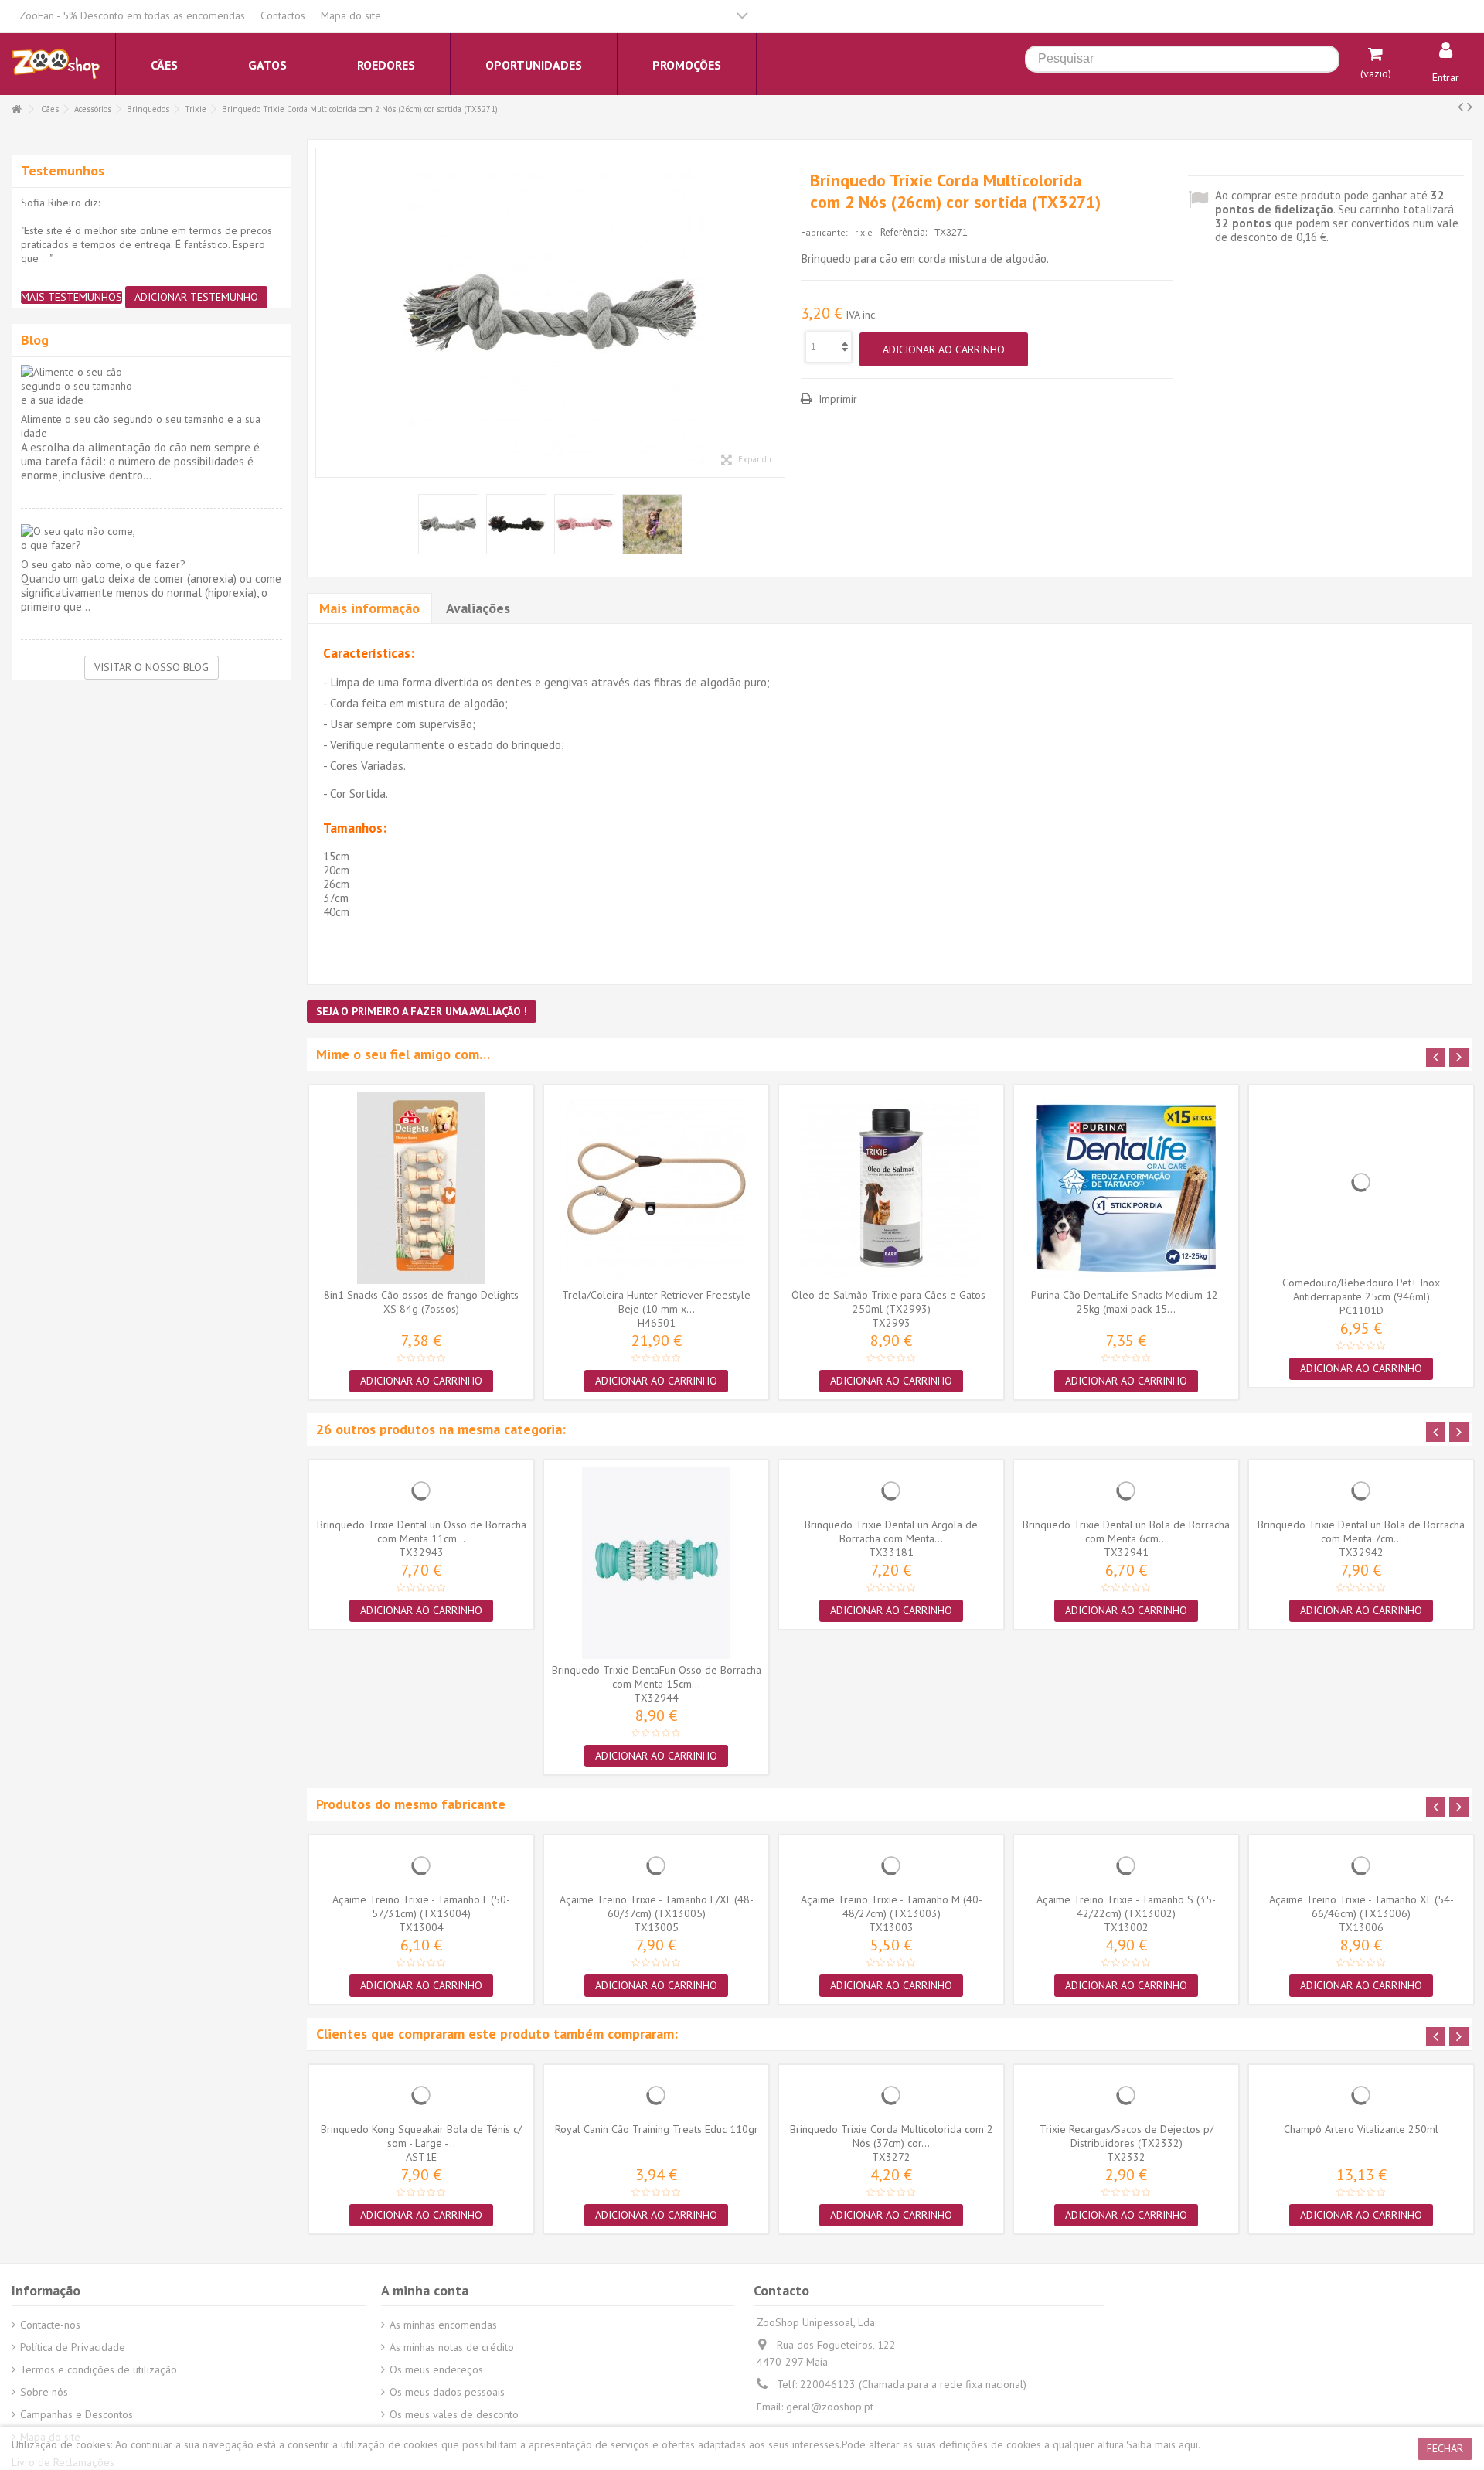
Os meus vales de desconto (454, 2414)
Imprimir (836, 399)
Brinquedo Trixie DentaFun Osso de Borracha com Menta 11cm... (422, 1531)
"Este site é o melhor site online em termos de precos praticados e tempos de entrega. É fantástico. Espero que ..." (146, 244)
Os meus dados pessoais (447, 2392)
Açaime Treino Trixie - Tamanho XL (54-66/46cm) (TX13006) (1361, 1906)
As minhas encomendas (443, 2325)
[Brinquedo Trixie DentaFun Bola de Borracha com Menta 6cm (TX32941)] (1126, 1491)
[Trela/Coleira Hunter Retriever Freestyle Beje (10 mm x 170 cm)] (656, 1188)
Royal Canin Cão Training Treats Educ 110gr (657, 2129)
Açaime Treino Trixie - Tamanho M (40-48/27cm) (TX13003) (892, 1906)
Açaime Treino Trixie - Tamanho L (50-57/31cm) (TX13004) (421, 1906)
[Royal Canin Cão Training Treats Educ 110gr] (656, 2095)
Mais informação (369, 608)
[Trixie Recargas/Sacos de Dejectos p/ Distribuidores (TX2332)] (1126, 2095)
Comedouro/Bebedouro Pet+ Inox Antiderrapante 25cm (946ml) (1361, 1290)
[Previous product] (1460, 107)
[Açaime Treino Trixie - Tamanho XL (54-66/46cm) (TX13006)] (1361, 1865)
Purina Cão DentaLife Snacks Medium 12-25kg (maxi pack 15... (1127, 1302)
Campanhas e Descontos (77, 2414)
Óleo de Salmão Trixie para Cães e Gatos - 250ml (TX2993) (892, 1302)
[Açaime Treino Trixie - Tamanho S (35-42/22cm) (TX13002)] (1126, 1865)
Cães (50, 109)
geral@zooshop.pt (830, 2407)
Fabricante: (824, 232)
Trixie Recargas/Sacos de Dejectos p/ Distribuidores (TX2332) (1127, 2136)
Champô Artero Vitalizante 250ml (1361, 2129)
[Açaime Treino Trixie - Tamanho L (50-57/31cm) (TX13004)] (421, 1865)
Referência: (904, 232)
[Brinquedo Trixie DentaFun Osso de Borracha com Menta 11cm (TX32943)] (421, 1491)
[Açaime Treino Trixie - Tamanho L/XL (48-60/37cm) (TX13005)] (656, 1865)
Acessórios (93, 109)
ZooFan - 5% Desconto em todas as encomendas (132, 15)
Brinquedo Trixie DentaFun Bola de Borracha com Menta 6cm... (1126, 1531)
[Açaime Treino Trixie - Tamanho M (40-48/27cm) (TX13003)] (891, 1865)
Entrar (1446, 77)
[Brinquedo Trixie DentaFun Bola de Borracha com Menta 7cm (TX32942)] (1361, 1491)
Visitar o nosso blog (151, 667)
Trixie (196, 109)
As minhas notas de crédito (452, 2347)
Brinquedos (148, 109)
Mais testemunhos (71, 297)
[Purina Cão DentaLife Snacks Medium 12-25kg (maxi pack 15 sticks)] (1126, 1188)
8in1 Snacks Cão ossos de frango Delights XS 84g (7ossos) (421, 1302)
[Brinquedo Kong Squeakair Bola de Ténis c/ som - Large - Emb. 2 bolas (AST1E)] (421, 2095)
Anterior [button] (324, 313)
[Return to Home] (16, 109)
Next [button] (1459, 1057)
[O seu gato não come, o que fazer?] (151, 538)
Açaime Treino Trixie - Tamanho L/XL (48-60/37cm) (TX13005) (657, 1906)
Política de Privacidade (73, 2347)
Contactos (283, 15)
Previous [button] (1436, 1057)
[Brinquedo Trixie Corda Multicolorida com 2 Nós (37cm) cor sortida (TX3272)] (891, 2095)
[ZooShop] (56, 63)
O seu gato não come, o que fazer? (103, 564)
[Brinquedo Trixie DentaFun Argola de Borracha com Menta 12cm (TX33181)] (891, 1491)
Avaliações (478, 608)
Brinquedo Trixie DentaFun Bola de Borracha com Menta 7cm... (1361, 1531)
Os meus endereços (436, 2369)
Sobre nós (44, 2392)
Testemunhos (63, 170)
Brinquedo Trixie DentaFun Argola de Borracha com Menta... (891, 1531)
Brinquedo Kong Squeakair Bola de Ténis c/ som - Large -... (421, 2136)
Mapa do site (351, 15)
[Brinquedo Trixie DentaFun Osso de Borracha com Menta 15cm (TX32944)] (656, 1563)
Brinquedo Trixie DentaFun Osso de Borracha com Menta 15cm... (657, 1677)
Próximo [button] (777, 313)
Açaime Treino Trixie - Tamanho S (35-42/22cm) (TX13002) (1126, 1906)
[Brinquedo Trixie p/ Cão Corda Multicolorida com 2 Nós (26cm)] (550, 313)
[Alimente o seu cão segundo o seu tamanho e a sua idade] (151, 386)
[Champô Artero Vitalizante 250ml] (1361, 2095)
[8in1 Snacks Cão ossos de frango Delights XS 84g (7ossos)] (421, 1188)
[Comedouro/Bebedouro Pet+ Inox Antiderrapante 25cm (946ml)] (1361, 1182)
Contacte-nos (50, 2325)
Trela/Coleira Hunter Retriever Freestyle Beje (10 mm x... (656, 1302)
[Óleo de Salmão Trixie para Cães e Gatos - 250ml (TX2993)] (891, 1188)
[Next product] (1470, 107)
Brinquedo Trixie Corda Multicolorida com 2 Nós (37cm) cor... (892, 2136)
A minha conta (425, 2290)
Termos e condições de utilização (99, 2369)
